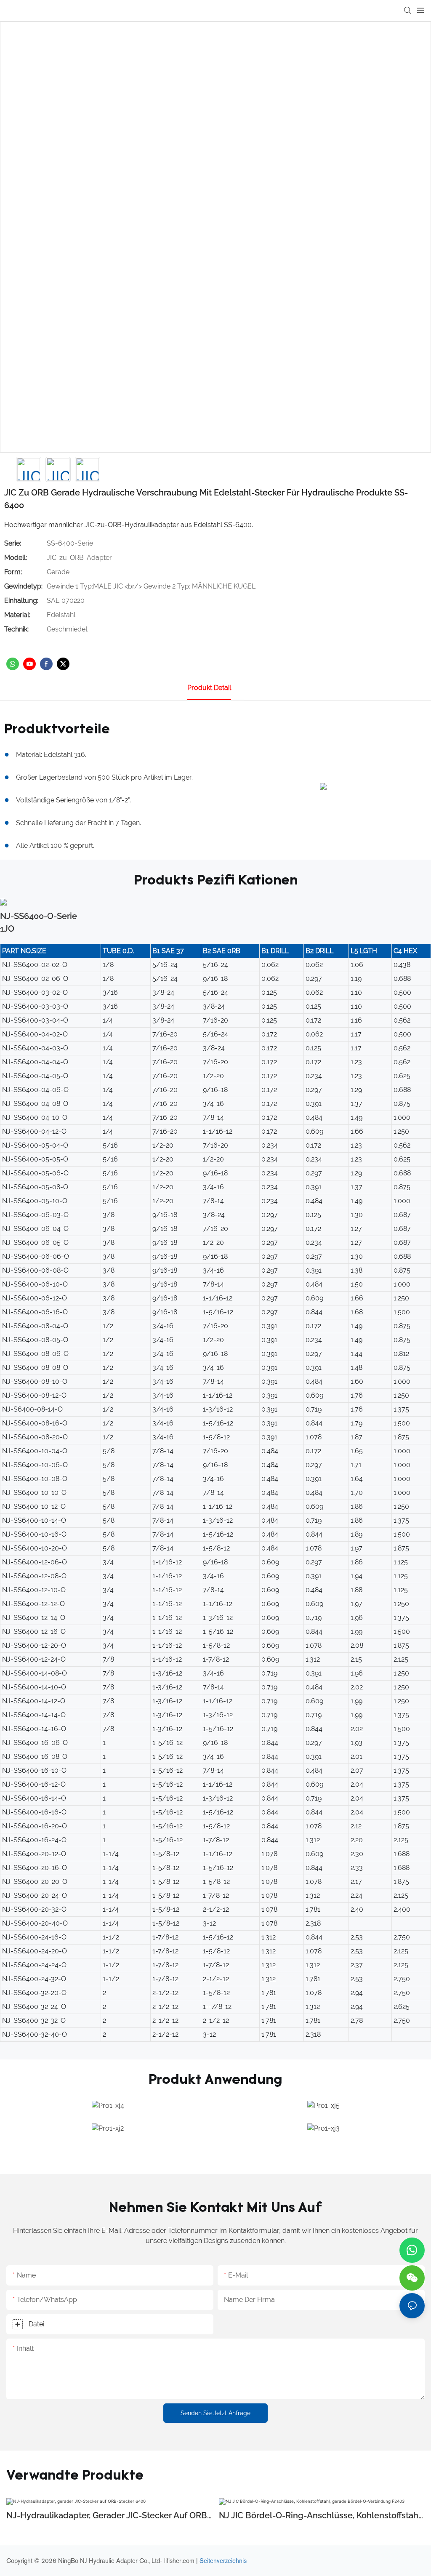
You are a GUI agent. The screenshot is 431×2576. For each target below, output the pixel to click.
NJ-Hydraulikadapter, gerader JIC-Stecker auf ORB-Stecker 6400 (108, 2516)
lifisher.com (180, 2561)
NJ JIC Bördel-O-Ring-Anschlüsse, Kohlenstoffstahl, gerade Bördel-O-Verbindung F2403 (321, 2516)
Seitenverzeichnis (223, 2561)
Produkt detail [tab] (209, 688)
